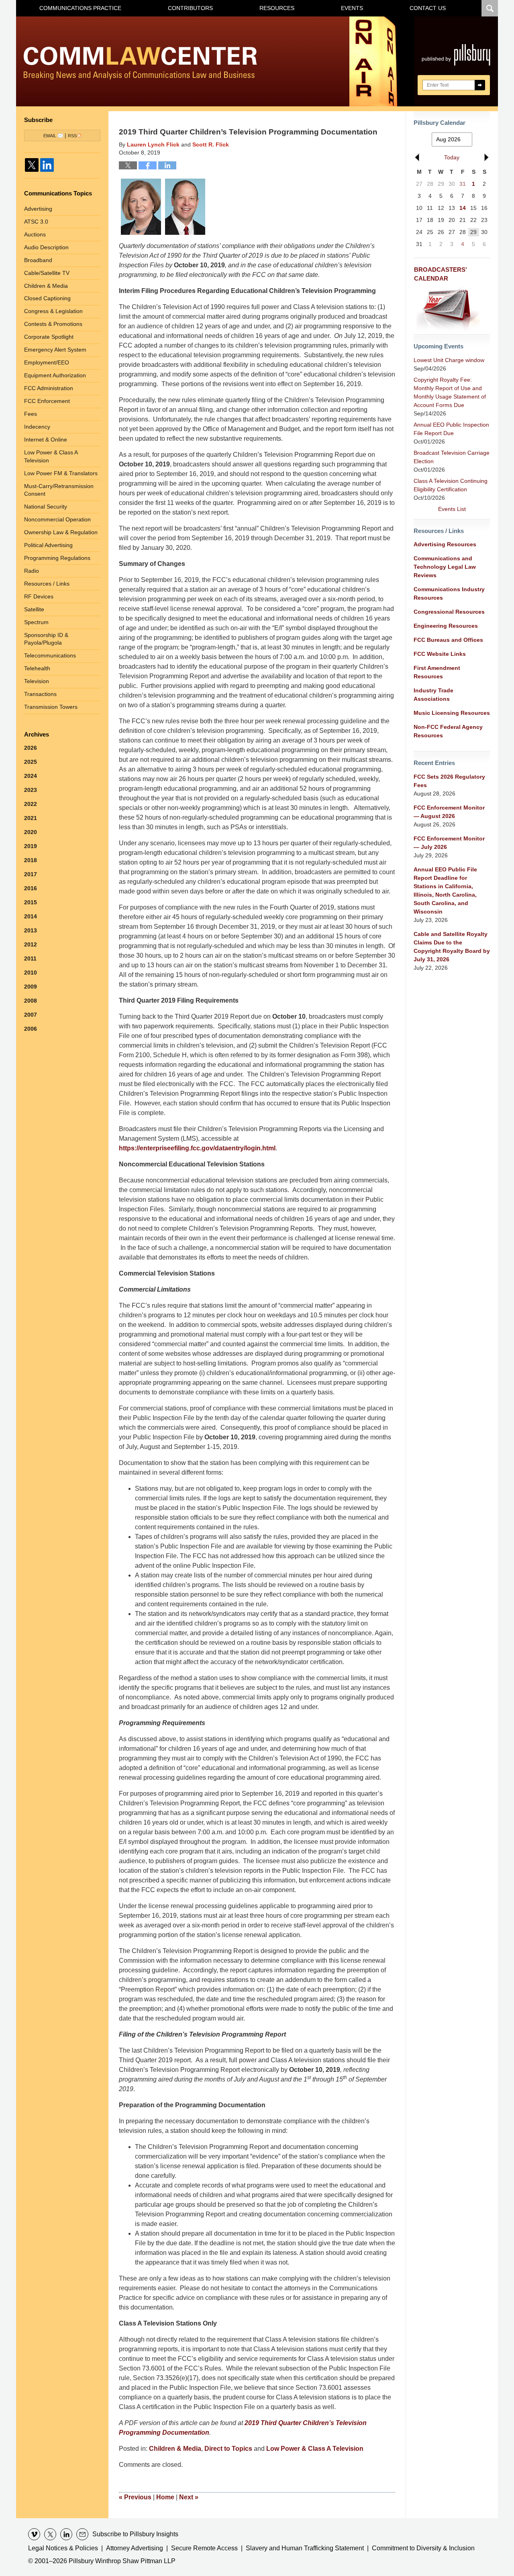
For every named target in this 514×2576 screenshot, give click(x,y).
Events (352, 8)
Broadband (38, 260)
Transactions (40, 694)
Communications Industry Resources (449, 593)
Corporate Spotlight (49, 337)
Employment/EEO (47, 362)
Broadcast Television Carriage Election (452, 457)
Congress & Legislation (53, 311)
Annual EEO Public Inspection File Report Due (451, 429)
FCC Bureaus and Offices (448, 640)
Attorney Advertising (135, 2548)
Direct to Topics (228, 2449)
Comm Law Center (140, 63)
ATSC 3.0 (36, 222)
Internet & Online (46, 440)
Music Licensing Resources (452, 713)
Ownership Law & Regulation (61, 532)
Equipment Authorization (55, 375)
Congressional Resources (449, 612)
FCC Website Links (440, 654)
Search (480, 85)
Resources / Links (47, 584)
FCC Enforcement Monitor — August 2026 (449, 812)
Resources (277, 8)
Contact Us (428, 8)
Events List (452, 509)
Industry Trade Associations (433, 695)
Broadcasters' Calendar (441, 274)
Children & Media (175, 2449)
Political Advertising (48, 545)
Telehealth (37, 668)
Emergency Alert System (55, 350)
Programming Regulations (57, 558)
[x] (50, 2534)
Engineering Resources (446, 626)
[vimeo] (34, 2534)
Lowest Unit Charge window (449, 360)
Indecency (37, 427)
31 (463, 184)
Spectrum (36, 622)
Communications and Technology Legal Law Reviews (445, 567)
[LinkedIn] (47, 165)
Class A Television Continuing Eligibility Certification (451, 485)
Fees (31, 414)
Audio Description (46, 247)
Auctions (35, 234)
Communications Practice (80, 8)
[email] (82, 2534)
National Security (46, 507)
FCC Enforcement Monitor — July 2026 (449, 843)
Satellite (34, 609)
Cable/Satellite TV (47, 273)
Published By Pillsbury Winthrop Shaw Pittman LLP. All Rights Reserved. (456, 61)
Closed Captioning (47, 298)
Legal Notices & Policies (63, 2548)
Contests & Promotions (53, 324)
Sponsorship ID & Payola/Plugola (46, 639)
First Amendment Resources (437, 672)
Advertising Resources (445, 544)
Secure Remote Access (204, 2548)
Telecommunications (50, 655)
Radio (32, 571)
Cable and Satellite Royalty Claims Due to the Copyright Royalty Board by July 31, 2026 (452, 947)
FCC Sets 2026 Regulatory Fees (449, 781)
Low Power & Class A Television (315, 2449)
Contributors (190, 8)
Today (452, 157)
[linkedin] (66, 2534)
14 (463, 208)
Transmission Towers (51, 707)
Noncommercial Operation (57, 519)
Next (189, 2497)
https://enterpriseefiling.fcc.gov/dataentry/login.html (197, 1148)
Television (37, 681)
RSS (72, 136)
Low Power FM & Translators (61, 473)
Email (50, 136)
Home (165, 2497)
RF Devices (39, 596)
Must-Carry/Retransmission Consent (59, 490)
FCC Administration (49, 388)
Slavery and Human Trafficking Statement (305, 2548)
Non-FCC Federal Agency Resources (448, 731)
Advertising (38, 209)
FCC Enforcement (47, 401)
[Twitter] (32, 165)
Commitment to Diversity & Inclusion (423, 2548)
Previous (135, 2497)
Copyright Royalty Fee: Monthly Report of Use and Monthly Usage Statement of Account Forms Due (450, 392)
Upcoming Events (439, 346)
